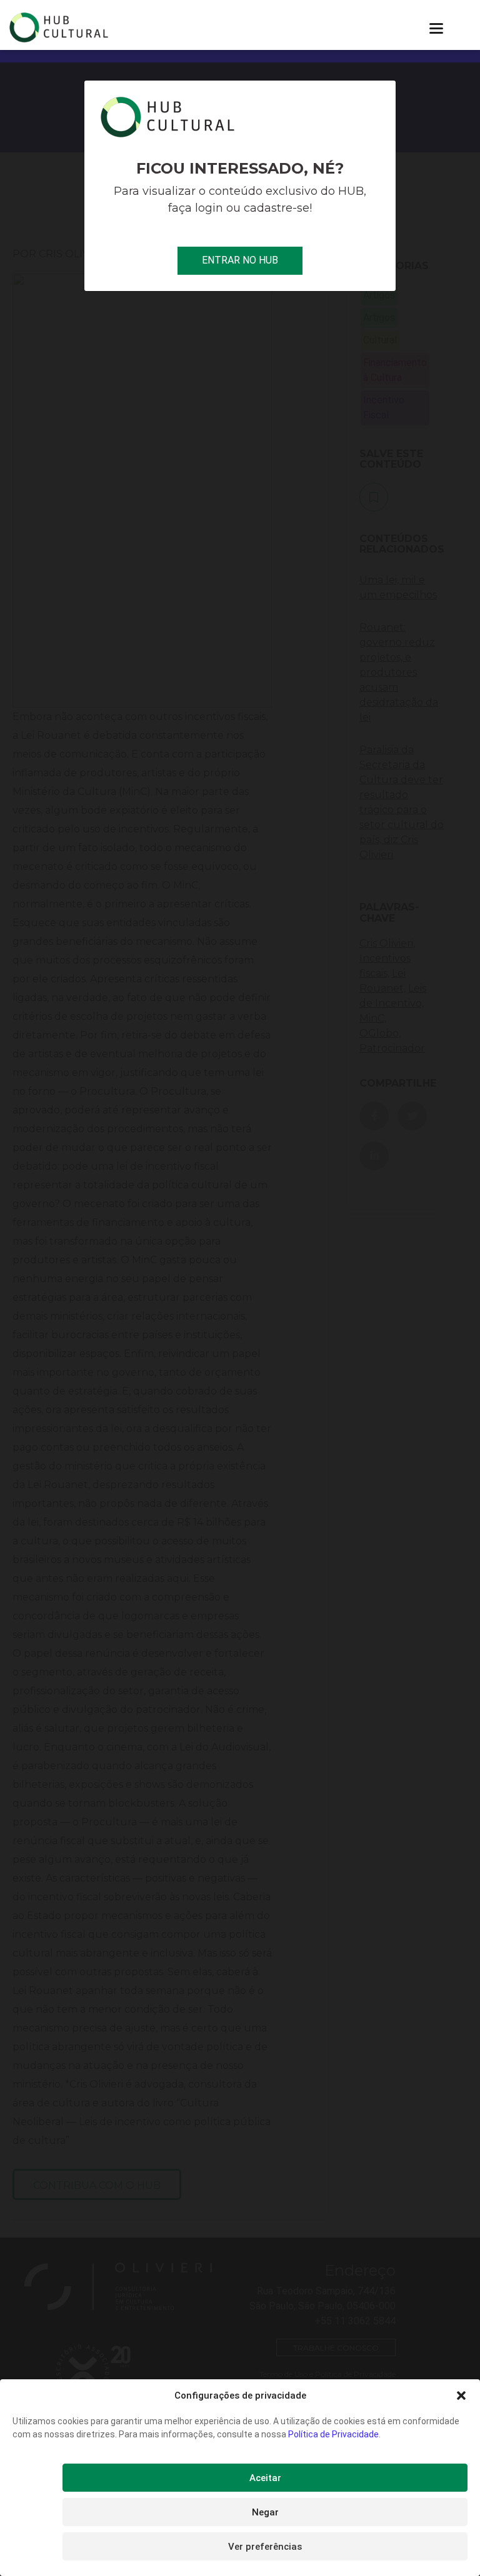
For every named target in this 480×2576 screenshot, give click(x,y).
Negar (265, 2512)
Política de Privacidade (333, 2434)
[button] (461, 2396)
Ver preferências (265, 2547)
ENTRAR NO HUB (240, 260)
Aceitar (265, 2478)
